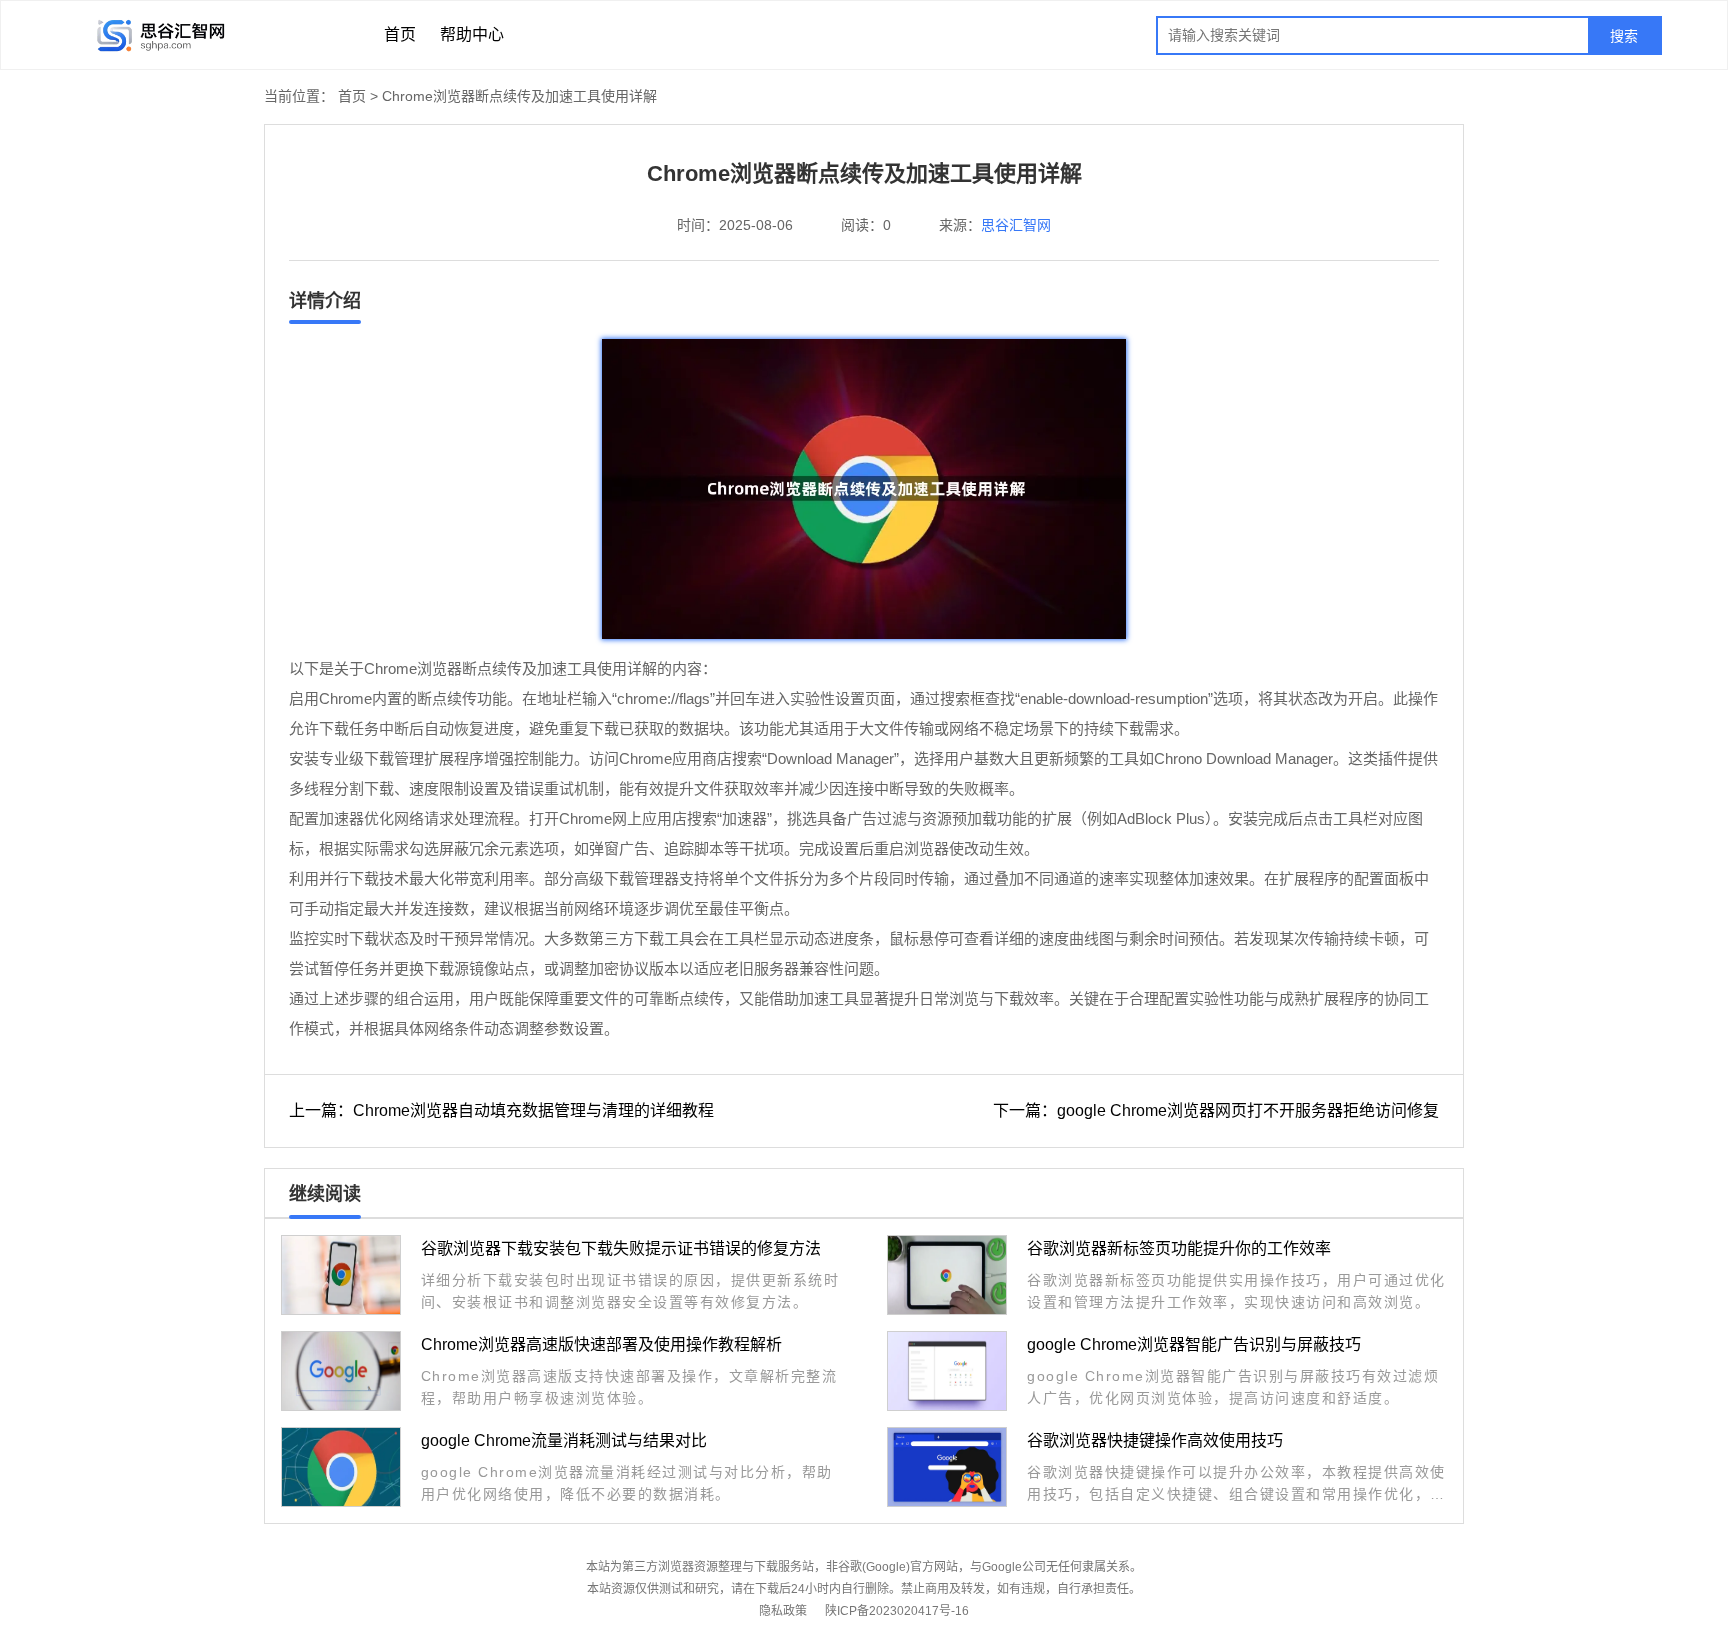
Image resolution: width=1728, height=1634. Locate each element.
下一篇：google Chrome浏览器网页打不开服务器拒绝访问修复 (1216, 1110)
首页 (400, 34)
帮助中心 (472, 34)
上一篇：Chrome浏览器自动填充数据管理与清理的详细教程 (501, 1110)
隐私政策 (783, 1611)
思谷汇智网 (1016, 225)
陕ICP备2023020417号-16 (897, 1611)
